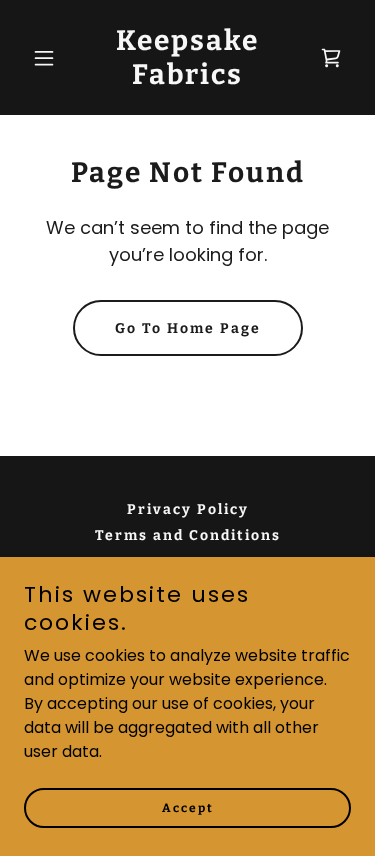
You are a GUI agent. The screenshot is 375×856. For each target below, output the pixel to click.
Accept (188, 808)
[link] (187, 78)
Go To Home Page (188, 328)
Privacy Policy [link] (188, 509)
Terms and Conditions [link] (188, 535)
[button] (48, 58)
